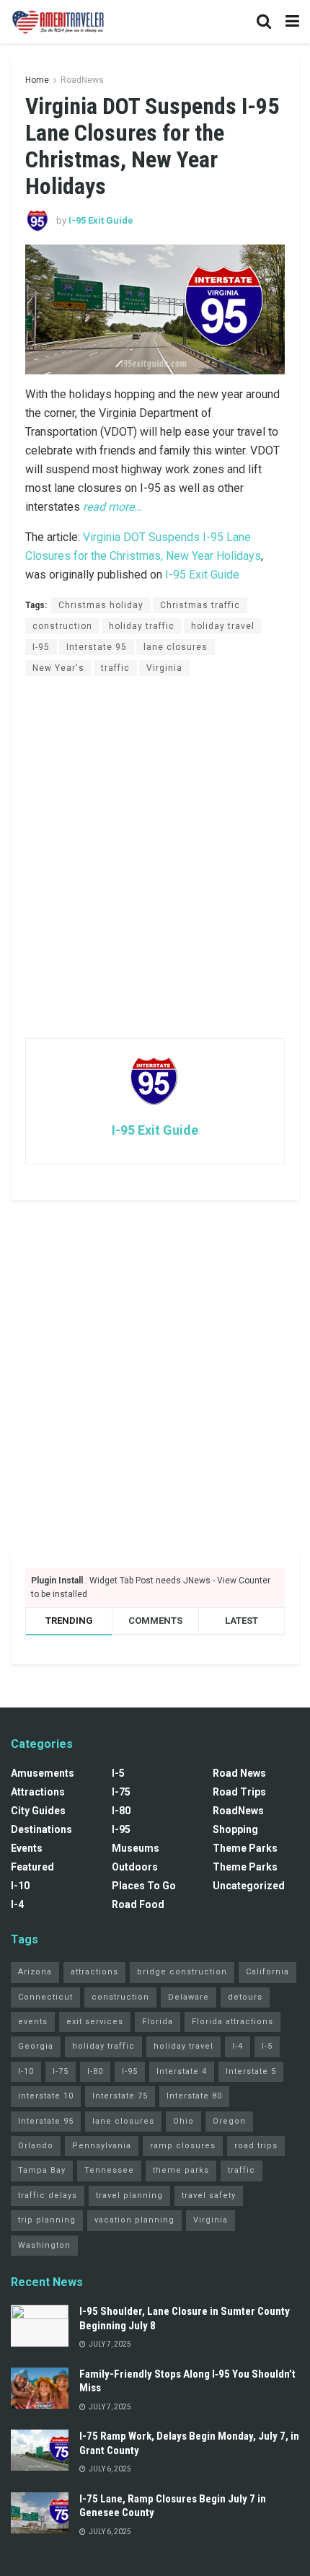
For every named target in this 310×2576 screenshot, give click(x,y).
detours (245, 1997)
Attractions (38, 1792)
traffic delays (48, 2195)
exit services (95, 2022)
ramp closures (183, 2146)
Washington (44, 2245)
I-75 (121, 1792)
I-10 (20, 1886)
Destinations (41, 1829)
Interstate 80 (194, 2096)
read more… (112, 507)
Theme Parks (245, 1848)
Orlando (36, 2146)
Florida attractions (232, 2022)
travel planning (129, 2195)
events (33, 2022)
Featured (32, 1867)
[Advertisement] (155, 856)
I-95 (41, 647)
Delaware (189, 1997)
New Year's (58, 668)
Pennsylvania (102, 2146)
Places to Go (144, 1886)
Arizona (35, 1972)
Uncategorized (249, 1886)
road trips (256, 2146)
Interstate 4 (182, 2071)
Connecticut (45, 1997)
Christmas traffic (200, 605)
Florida (158, 2022)
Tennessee (109, 2170)
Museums (136, 1848)
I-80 (121, 1811)
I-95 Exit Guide (101, 220)
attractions (94, 1972)
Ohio (183, 2121)
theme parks (181, 2170)
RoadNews (82, 80)
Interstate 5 (251, 2071)
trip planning (47, 2220)
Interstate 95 (97, 647)
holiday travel (223, 626)
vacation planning (134, 2220)
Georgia (36, 2046)
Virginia (164, 668)
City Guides (38, 1811)
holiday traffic (142, 626)
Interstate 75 (120, 2096)
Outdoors (135, 1867)
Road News (239, 1773)
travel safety (209, 2195)
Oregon (229, 2121)
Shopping (235, 1829)
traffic (115, 668)
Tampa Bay (42, 2170)
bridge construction (182, 1972)
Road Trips (239, 1792)
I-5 (118, 1773)
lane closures (176, 647)
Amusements (43, 1773)
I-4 (17, 1904)
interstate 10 (46, 2096)
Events (27, 1848)
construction (62, 626)
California (267, 1972)
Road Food (138, 1904)
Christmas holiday (101, 605)
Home (37, 80)
